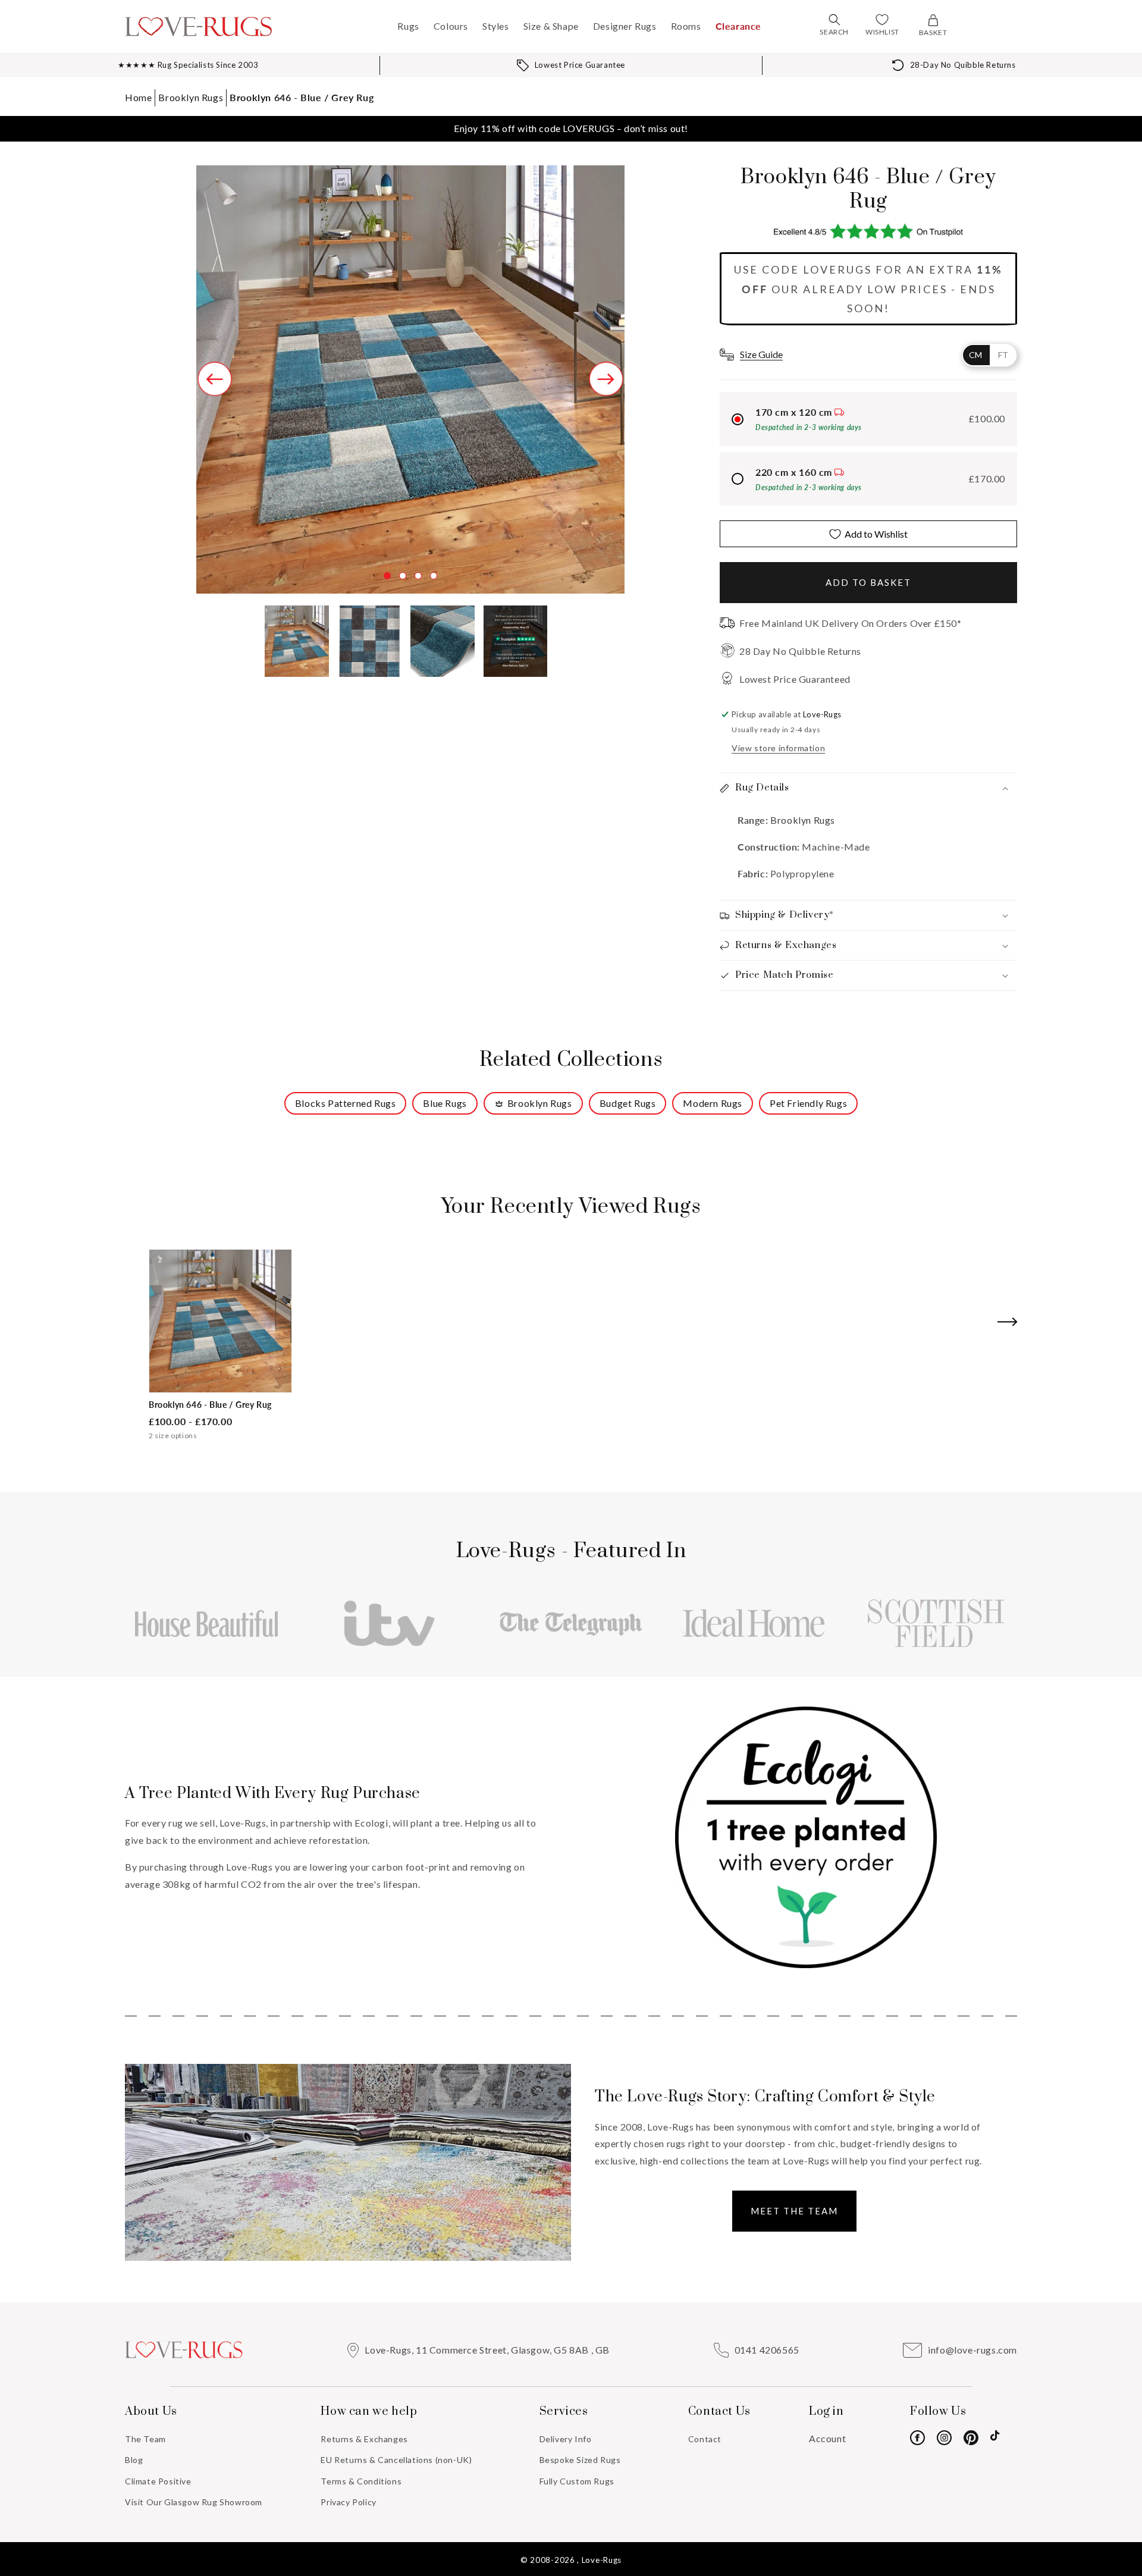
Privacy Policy (348, 2502)
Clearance (738, 26)
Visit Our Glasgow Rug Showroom (194, 2502)
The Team (145, 2439)
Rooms (686, 26)
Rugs (408, 26)
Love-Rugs (602, 2560)
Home (138, 97)
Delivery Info (566, 2439)
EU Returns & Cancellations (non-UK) (396, 2460)
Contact (705, 2439)
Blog (134, 2460)
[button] (834, 20)
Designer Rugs (625, 26)
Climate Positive (158, 2481)
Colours (451, 26)
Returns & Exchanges (364, 2439)
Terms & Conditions (361, 2481)
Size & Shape (551, 26)
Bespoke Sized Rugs (580, 2460)
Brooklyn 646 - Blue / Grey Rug (302, 97)
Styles (496, 26)
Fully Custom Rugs (577, 2481)
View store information (778, 748)
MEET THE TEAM (794, 2211)
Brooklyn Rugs (191, 97)
